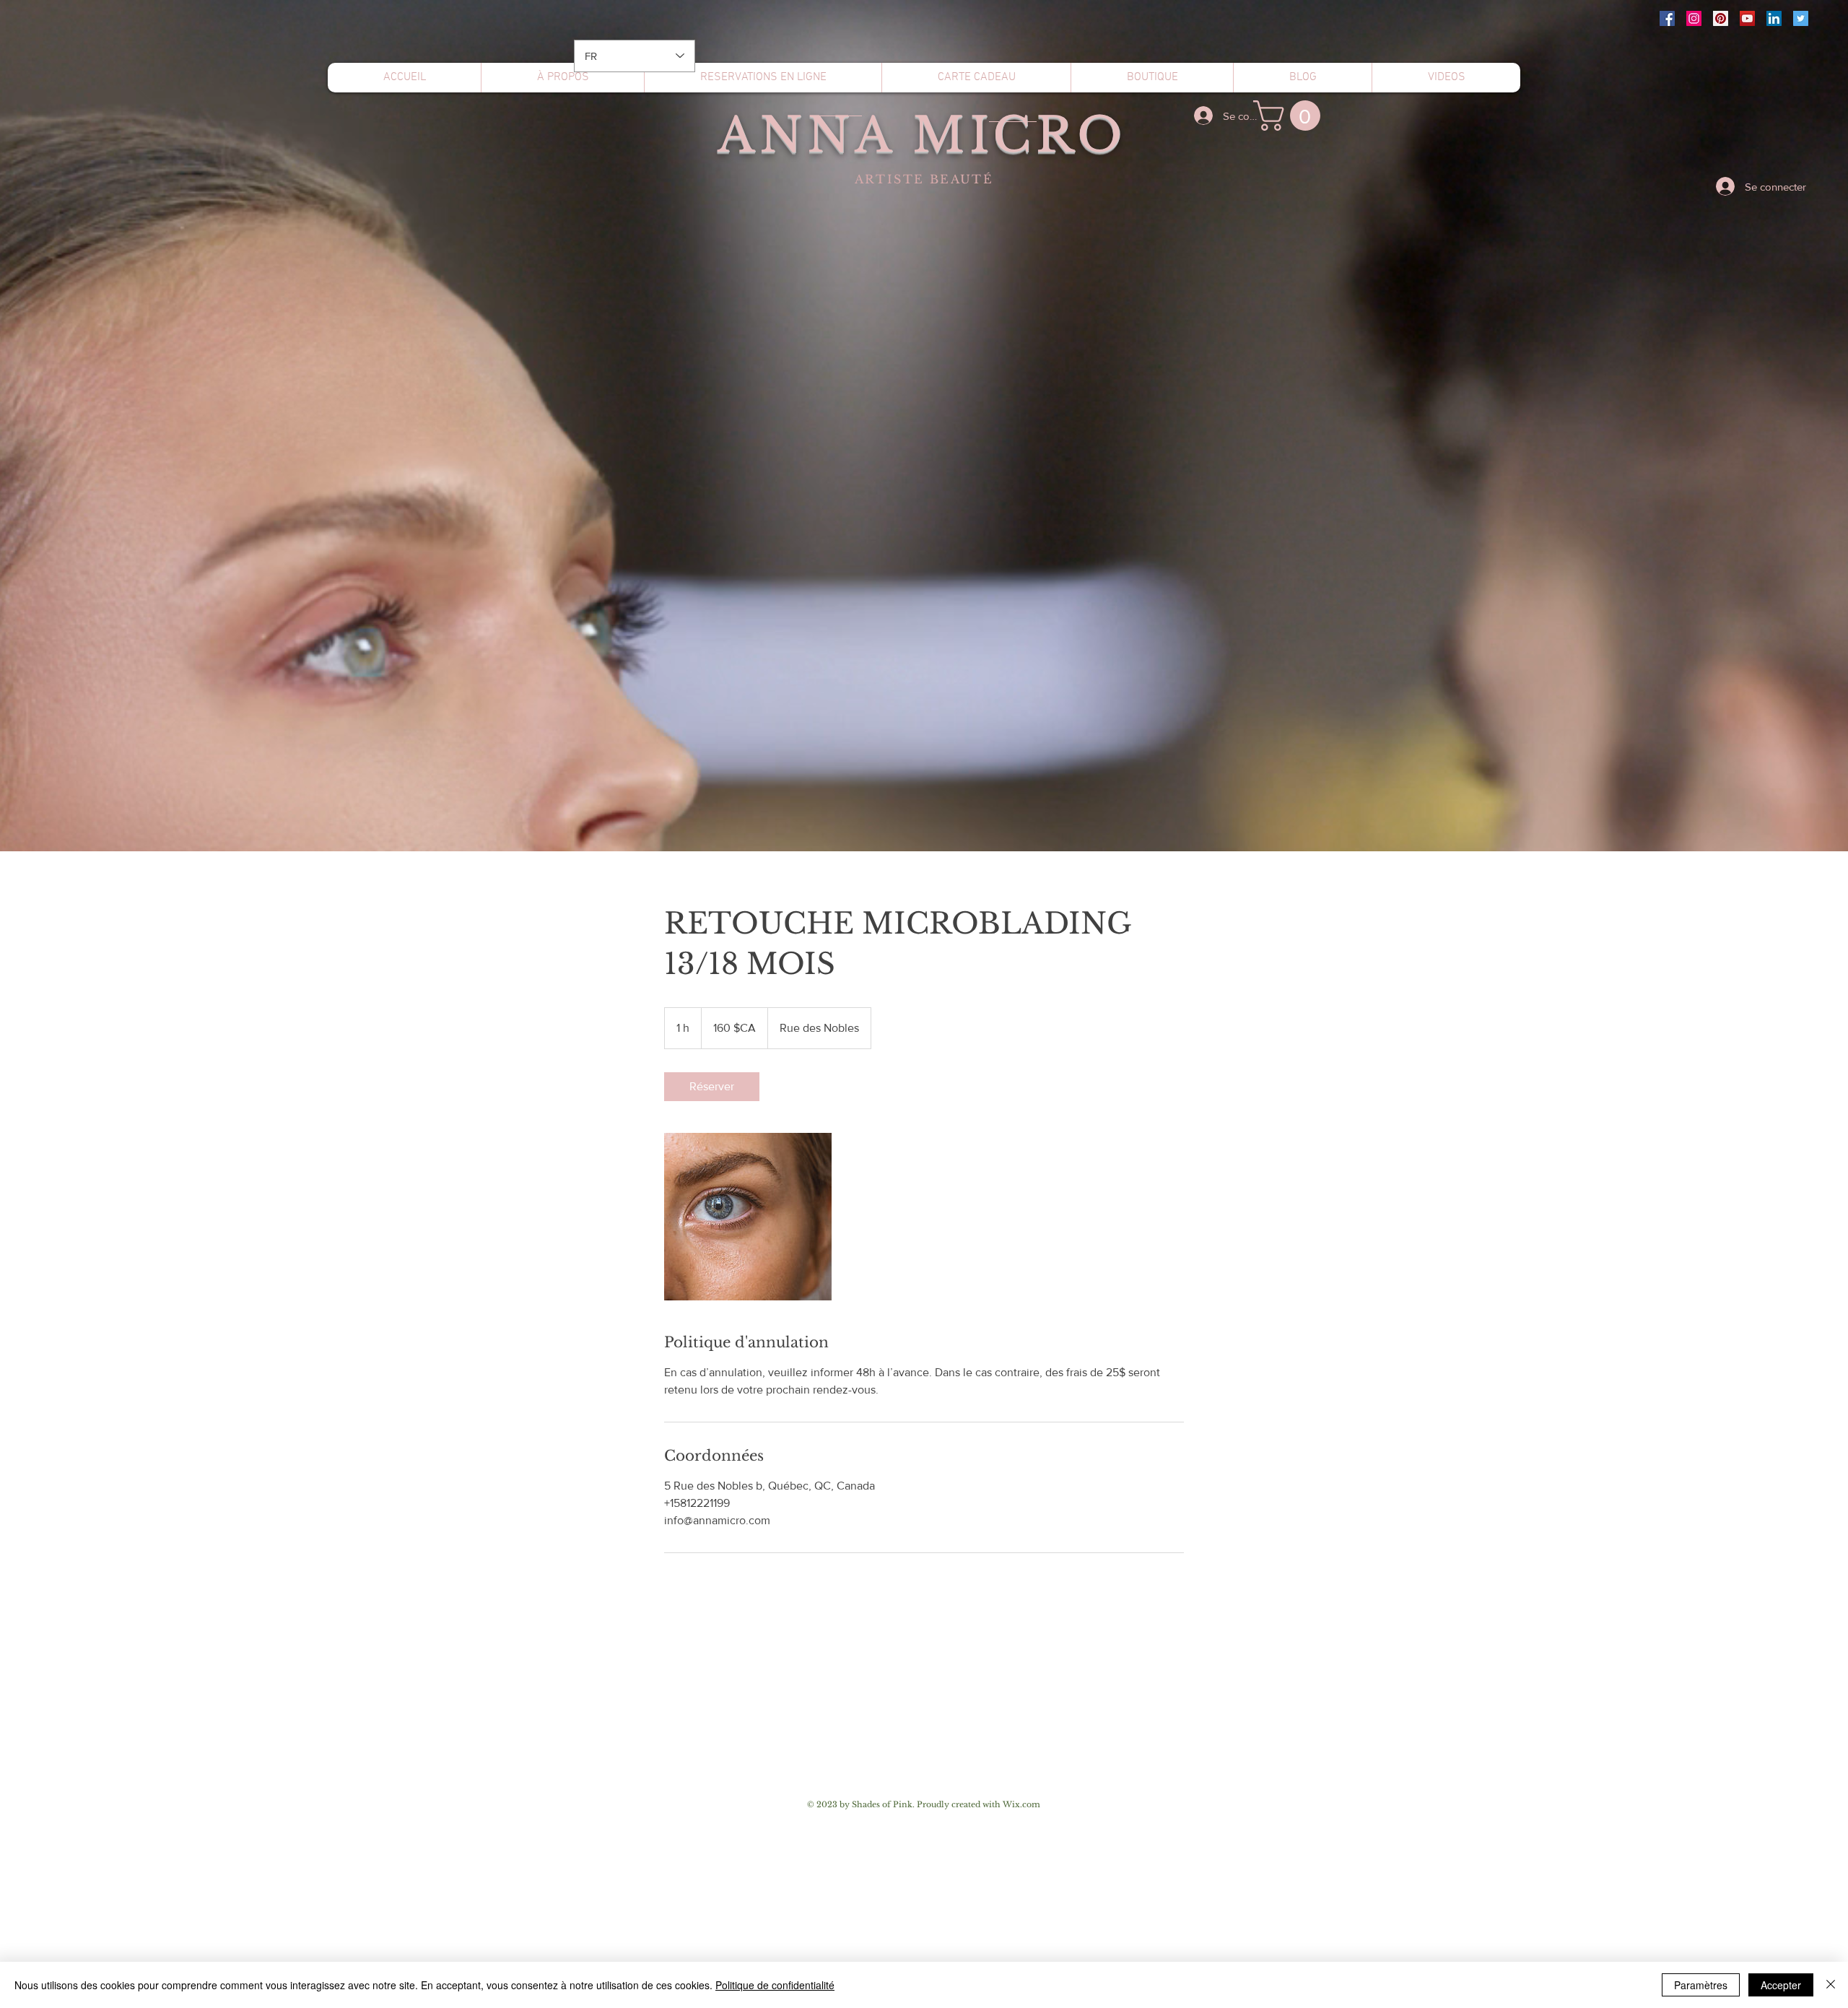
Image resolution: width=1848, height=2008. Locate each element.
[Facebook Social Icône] (1667, 18)
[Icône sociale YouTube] (1747, 18)
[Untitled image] (748, 1217)
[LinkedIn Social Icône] (1774, 18)
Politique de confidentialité (775, 1985)
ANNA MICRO (922, 135)
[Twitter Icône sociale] (1801, 18)
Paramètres (1701, 1985)
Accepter (1781, 1985)
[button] (1290, 116)
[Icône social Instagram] (1694, 18)
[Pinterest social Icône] (1721, 18)
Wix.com (1021, 1804)
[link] (712, 1087)
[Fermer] (1831, 1985)
